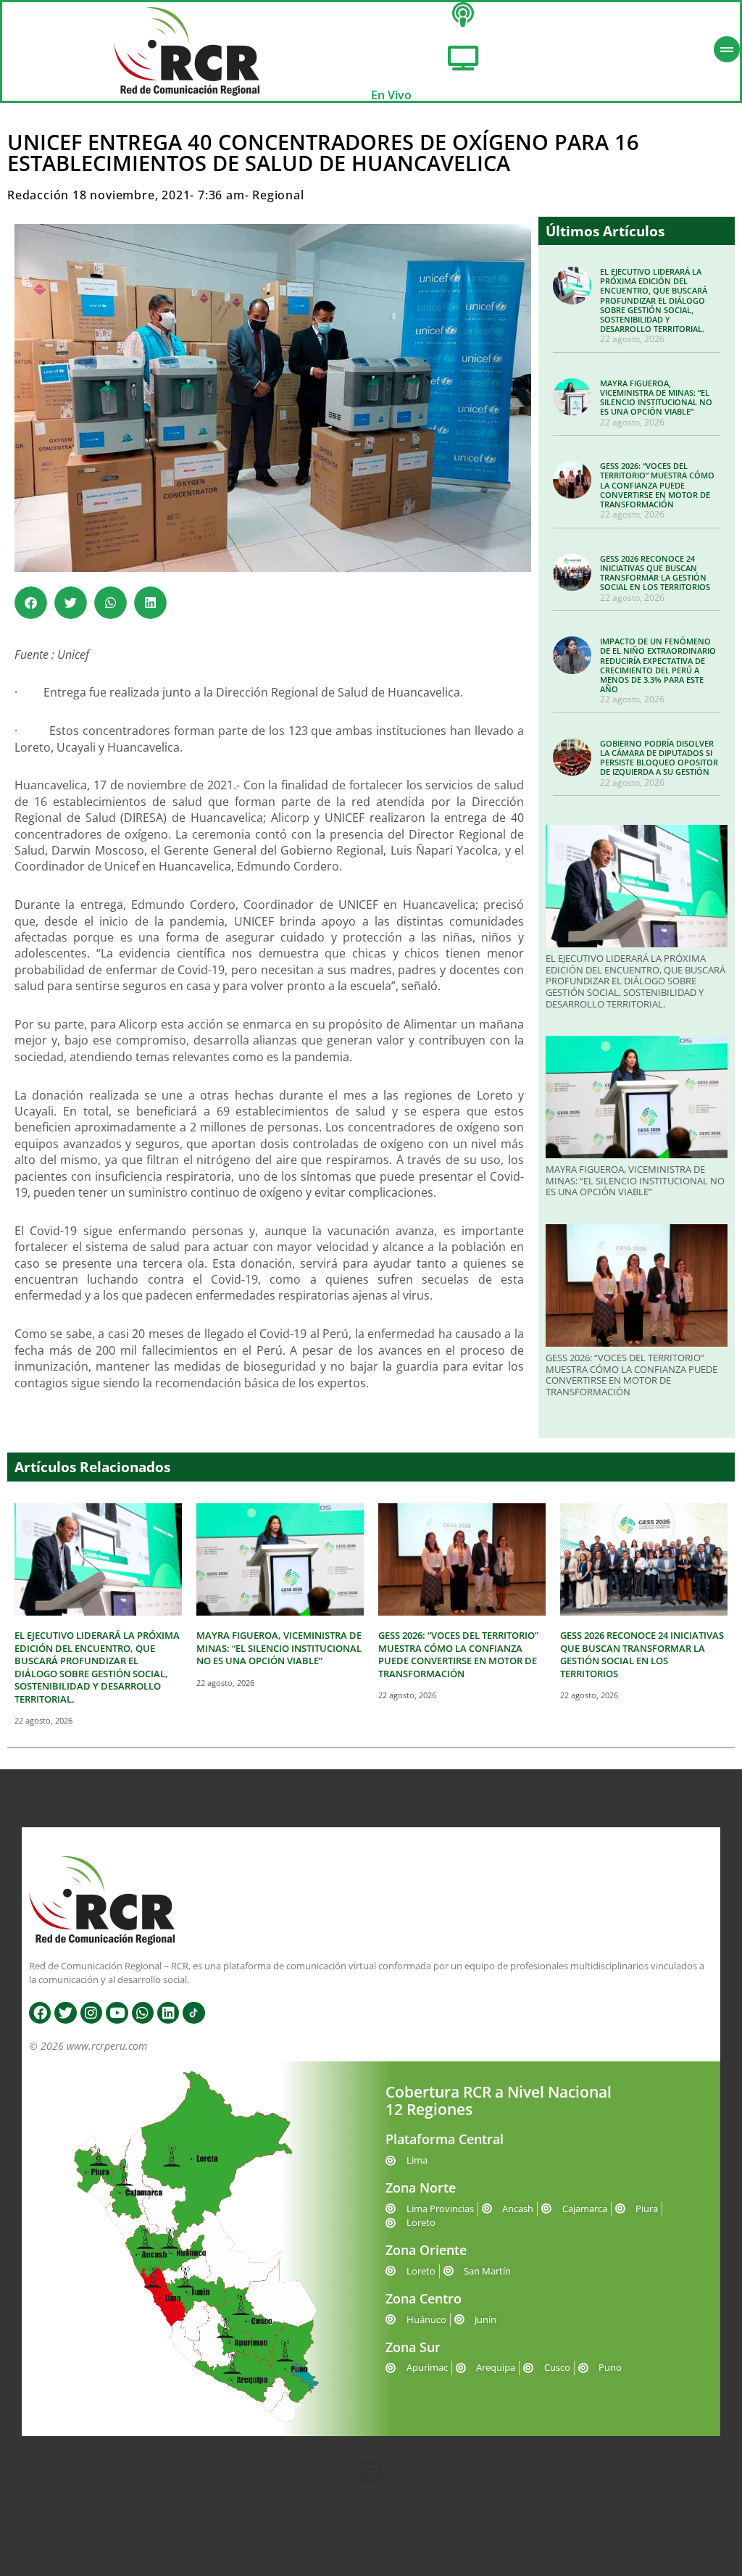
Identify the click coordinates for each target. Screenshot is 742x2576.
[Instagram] (91, 2013)
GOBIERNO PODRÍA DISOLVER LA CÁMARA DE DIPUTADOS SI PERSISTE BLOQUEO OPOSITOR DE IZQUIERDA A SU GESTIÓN (659, 758)
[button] (31, 603)
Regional (278, 195)
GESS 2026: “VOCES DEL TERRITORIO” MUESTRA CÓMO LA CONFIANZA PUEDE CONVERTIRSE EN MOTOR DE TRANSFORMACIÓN (657, 485)
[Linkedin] (168, 2013)
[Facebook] (40, 2013)
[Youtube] (117, 2013)
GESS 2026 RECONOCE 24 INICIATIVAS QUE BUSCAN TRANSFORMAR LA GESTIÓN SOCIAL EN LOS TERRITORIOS (655, 573)
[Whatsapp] (143, 2013)
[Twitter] (65, 2013)
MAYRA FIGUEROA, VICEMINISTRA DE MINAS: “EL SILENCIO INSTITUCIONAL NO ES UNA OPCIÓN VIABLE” (656, 398)
